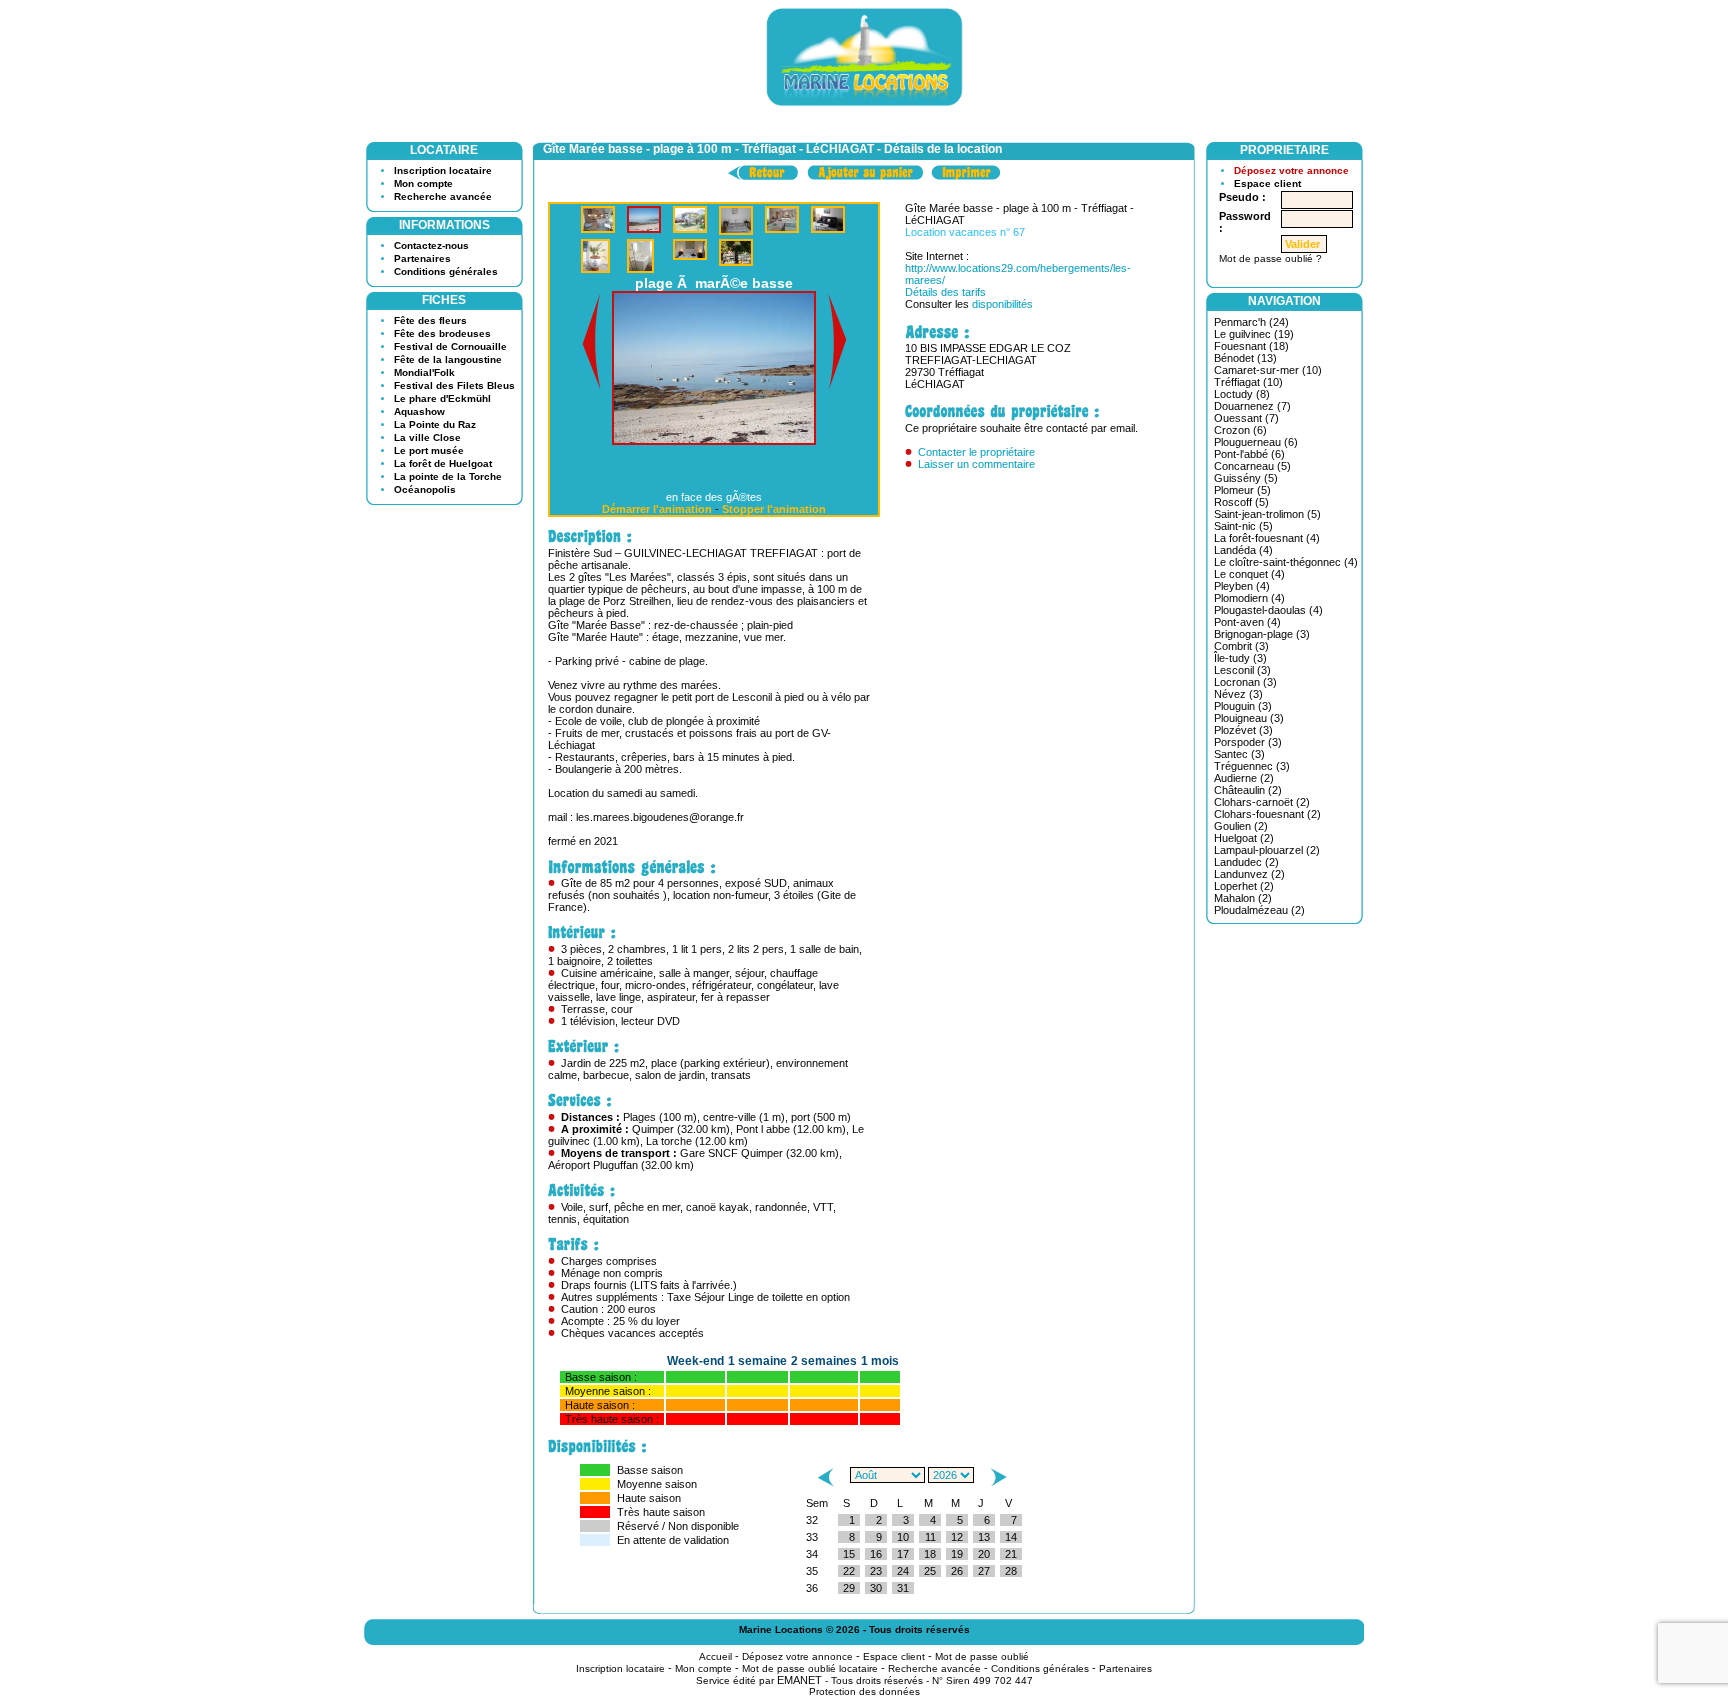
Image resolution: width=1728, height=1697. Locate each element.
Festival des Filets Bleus (454, 385)
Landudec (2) (1246, 862)
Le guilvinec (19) (1254, 334)
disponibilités (1002, 304)
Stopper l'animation (774, 497)
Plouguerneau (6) (1256, 442)
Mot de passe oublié (982, 1644)
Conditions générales (446, 271)
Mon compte (423, 183)
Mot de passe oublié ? (1270, 258)
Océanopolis (425, 489)
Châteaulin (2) (1248, 790)
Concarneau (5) (1252, 466)
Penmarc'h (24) (1251, 322)
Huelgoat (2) (1244, 838)
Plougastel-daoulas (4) (1268, 610)
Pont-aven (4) (1247, 622)
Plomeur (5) (1242, 490)
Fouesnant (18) (1251, 346)
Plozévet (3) (1243, 730)
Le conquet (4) (1249, 574)
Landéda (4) (1243, 550)
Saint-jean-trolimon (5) (1267, 514)
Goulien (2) (1241, 826)
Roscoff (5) (1241, 502)
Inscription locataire (443, 170)
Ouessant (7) (1246, 418)
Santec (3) (1239, 754)
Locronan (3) (1245, 682)
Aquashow (419, 411)
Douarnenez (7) (1252, 406)
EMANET (799, 1668)
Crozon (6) (1240, 430)
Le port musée (429, 450)
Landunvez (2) (1249, 874)
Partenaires (422, 258)
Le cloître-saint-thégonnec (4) (1286, 562)
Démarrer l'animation (657, 497)
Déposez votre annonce (1291, 170)
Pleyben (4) (1242, 586)
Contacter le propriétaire (976, 452)
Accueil (715, 1644)
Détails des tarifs (945, 292)
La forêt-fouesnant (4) (1267, 538)
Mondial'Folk (424, 372)
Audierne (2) (1244, 778)
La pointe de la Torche (448, 476)
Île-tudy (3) (1240, 658)
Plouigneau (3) (1249, 718)
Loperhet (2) (1244, 886)
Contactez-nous (431, 245)
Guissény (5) (1246, 478)
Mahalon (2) (1243, 898)
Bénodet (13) (1245, 358)
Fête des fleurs (430, 320)
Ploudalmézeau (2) (1259, 910)
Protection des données (864, 1679)
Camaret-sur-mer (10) (1268, 370)
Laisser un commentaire (976, 464)
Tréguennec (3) (1252, 766)
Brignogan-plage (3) (1262, 634)
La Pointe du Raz (435, 424)
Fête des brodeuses (442, 333)
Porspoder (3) (1248, 742)
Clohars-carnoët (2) (1262, 802)
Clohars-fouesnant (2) (1267, 814)
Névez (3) (1238, 694)
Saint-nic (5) (1243, 526)
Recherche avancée (443, 196)
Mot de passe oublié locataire (810, 1656)
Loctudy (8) (1242, 394)
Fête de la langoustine (448, 359)
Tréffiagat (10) (1248, 382)
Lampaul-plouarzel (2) (1267, 850)
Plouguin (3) (1243, 706)
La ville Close (427, 437)
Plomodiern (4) (1249, 598)
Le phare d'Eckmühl (442, 398)
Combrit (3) (1241, 646)
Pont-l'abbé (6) (1249, 454)
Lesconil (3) (1242, 670)
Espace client (1267, 183)
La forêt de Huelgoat (443, 463)
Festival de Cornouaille (450, 346)
